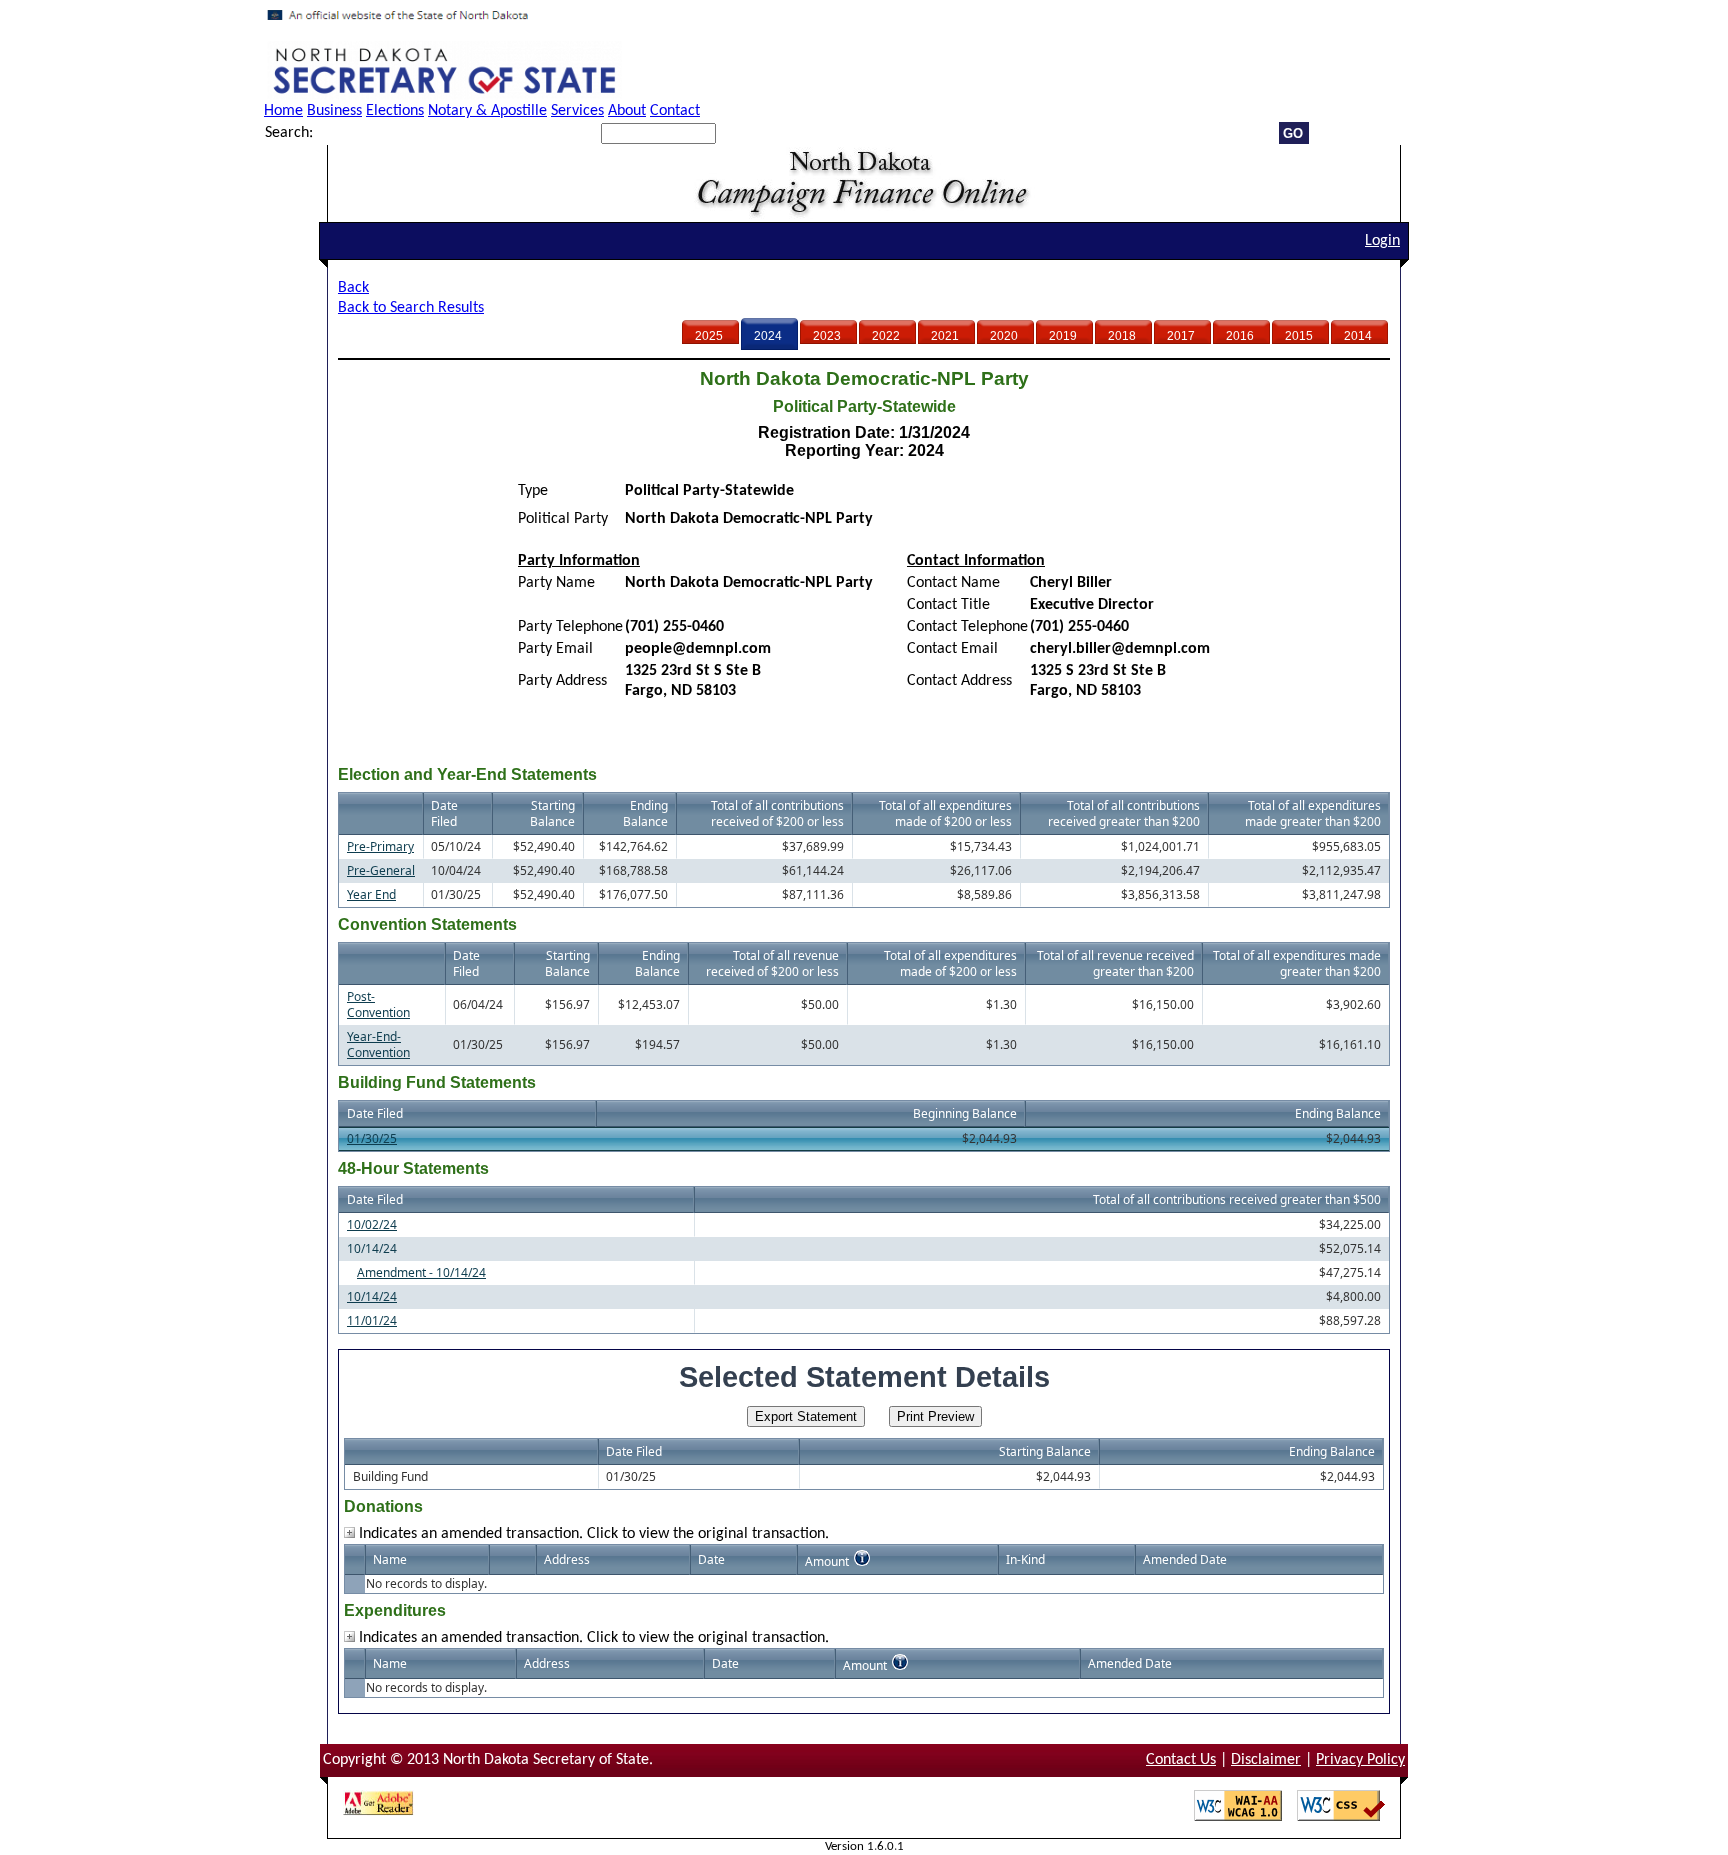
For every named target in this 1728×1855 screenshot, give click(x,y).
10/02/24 (372, 1224)
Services (577, 111)
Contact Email (952, 649)
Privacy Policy (1360, 1760)
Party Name (556, 583)
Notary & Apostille (487, 111)
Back (353, 288)
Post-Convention (378, 1004)
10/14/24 (372, 1296)
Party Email (555, 649)
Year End (371, 894)
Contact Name (953, 583)
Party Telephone (570, 627)
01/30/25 (372, 1138)
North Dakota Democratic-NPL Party (749, 583)
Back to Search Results (411, 308)
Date (711, 1559)
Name (390, 1559)
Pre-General (381, 870)
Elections (395, 111)
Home (283, 111)
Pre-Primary (380, 846)
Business (334, 111)
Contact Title (948, 605)
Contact (675, 111)
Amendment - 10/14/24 (421, 1272)
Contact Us (1181, 1760)
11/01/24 (372, 1320)
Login (1382, 241)
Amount (827, 1561)
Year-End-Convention (378, 1044)
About (627, 111)
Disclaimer (1266, 1760)
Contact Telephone (967, 627)
